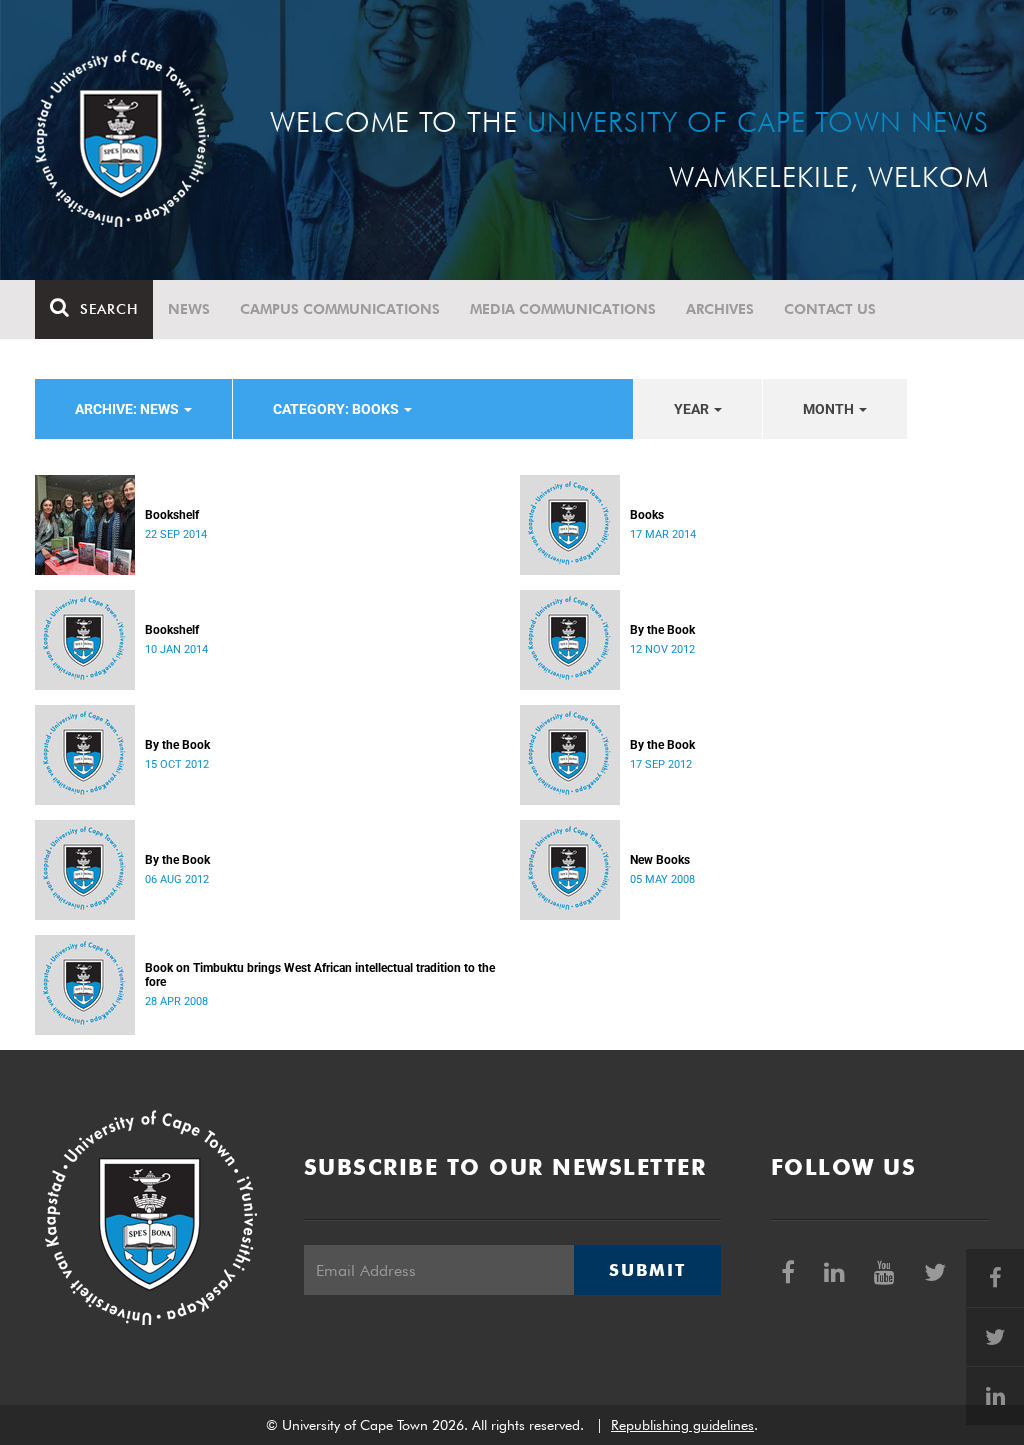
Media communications (563, 309)
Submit (647, 1270)
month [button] (830, 409)
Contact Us (830, 309)
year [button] (693, 409)
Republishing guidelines (682, 1425)
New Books (660, 860)
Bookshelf (172, 515)
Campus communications (340, 309)
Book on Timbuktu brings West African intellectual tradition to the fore (320, 975)
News (189, 309)
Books (647, 515)
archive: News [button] (128, 409)
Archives (720, 309)
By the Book (662, 630)
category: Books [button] (337, 409)
